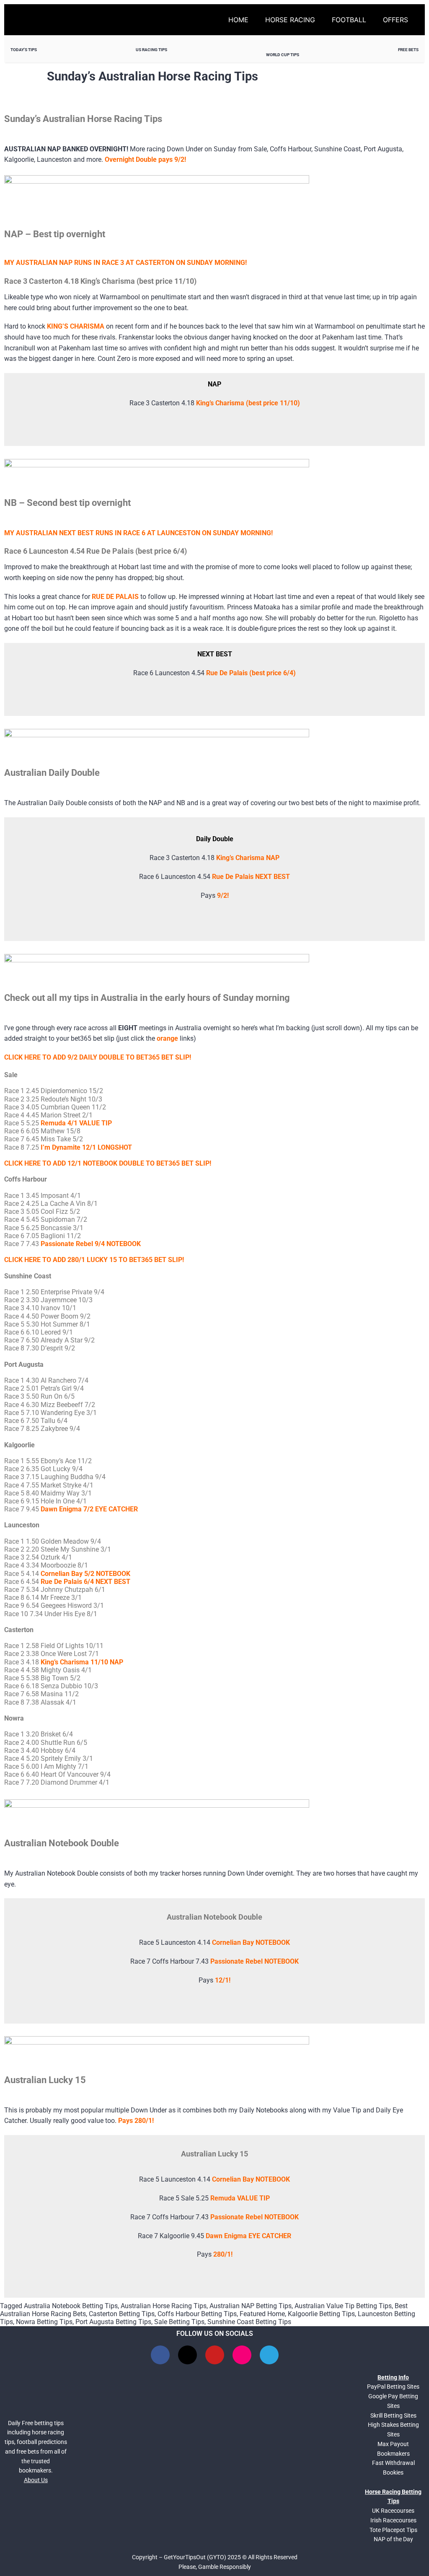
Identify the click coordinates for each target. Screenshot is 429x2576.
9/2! (223, 895)
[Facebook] (160, 2355)
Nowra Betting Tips (44, 2322)
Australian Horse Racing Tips (164, 2306)
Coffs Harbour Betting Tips (197, 2314)
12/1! (223, 1980)
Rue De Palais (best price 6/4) (251, 673)
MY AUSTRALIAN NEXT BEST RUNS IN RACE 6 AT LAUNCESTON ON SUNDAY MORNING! (138, 533)
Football (349, 20)
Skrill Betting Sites (393, 2415)
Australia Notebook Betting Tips (71, 2306)
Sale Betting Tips (179, 2322)
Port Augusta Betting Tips (113, 2322)
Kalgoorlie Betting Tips (321, 2314)
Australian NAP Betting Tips (251, 2306)
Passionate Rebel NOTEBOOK (255, 1961)
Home (238, 20)
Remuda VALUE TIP (240, 2198)
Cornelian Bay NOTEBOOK (251, 1942)
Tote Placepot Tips (393, 2530)
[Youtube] (215, 2355)
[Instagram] (242, 2355)
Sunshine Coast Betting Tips (249, 2322)
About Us (36, 2480)
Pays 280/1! (136, 2121)
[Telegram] (269, 2355)
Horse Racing (290, 20)
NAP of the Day (393, 2539)
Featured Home (262, 2314)
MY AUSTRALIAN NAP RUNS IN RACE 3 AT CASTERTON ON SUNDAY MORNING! (125, 263)
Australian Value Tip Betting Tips (343, 2306)
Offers (395, 20)
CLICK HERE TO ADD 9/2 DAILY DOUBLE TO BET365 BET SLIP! (98, 1057)
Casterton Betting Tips (122, 2314)
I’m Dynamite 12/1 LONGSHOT (86, 1147)
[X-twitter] (187, 2355)
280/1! (223, 2254)
